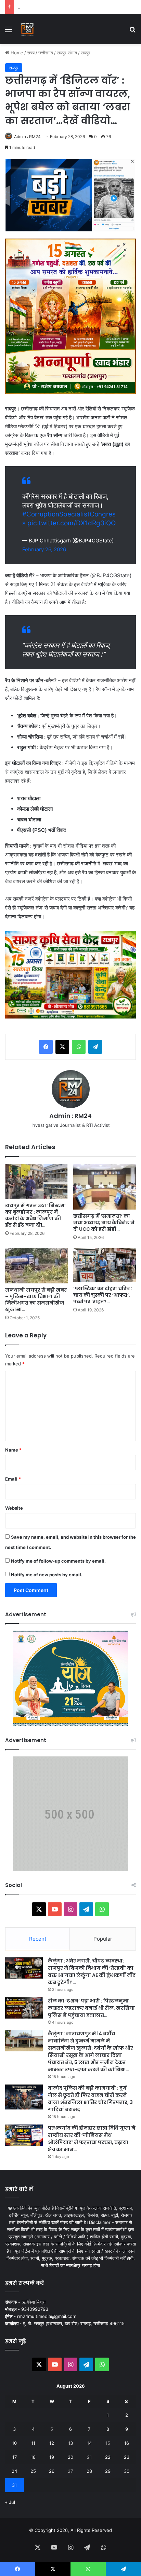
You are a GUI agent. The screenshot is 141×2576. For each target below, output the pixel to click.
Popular (103, 1939)
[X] (62, 1047)
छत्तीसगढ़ (46, 53)
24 (14, 2471)
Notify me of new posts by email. (47, 1575)
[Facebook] (46, 1047)
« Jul (10, 2502)
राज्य (31, 53)
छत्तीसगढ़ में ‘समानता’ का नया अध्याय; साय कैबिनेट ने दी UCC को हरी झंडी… (104, 1223)
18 (33, 2457)
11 (33, 2443)
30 (127, 2471)
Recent (38, 1939)
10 (14, 2443)
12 (52, 2443)
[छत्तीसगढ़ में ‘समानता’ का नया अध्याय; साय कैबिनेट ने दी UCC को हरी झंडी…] (105, 1187)
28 (89, 2471)
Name (13, 1450)
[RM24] (27, 29)
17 (15, 2457)
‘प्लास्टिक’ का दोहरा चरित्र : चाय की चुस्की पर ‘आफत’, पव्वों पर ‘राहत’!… (103, 1295)
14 (89, 2443)
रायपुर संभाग (67, 53)
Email (13, 1479)
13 (70, 2443)
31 (14, 2485)
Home (16, 53)
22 (108, 2457)
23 (127, 2457)
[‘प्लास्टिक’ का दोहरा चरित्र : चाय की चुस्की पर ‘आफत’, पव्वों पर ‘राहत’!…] (105, 1265)
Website (14, 1508)
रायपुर (86, 53)
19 (52, 2457)
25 (33, 2471)
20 (70, 2457)
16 (127, 2443)
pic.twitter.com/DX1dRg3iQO (72, 523)
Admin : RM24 (27, 137)
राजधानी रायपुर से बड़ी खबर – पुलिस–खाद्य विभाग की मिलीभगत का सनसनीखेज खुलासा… (36, 1300)
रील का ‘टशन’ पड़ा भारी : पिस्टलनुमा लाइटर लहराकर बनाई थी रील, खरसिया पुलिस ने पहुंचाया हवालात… (91, 2008)
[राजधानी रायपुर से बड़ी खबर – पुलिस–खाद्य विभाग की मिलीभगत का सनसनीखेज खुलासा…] (36, 1265)
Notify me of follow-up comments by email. (58, 1561)
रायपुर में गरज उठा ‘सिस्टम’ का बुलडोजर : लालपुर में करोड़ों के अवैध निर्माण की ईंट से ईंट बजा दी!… (35, 1215)
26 (52, 2471)
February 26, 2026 (44, 549)
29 (108, 2471)
